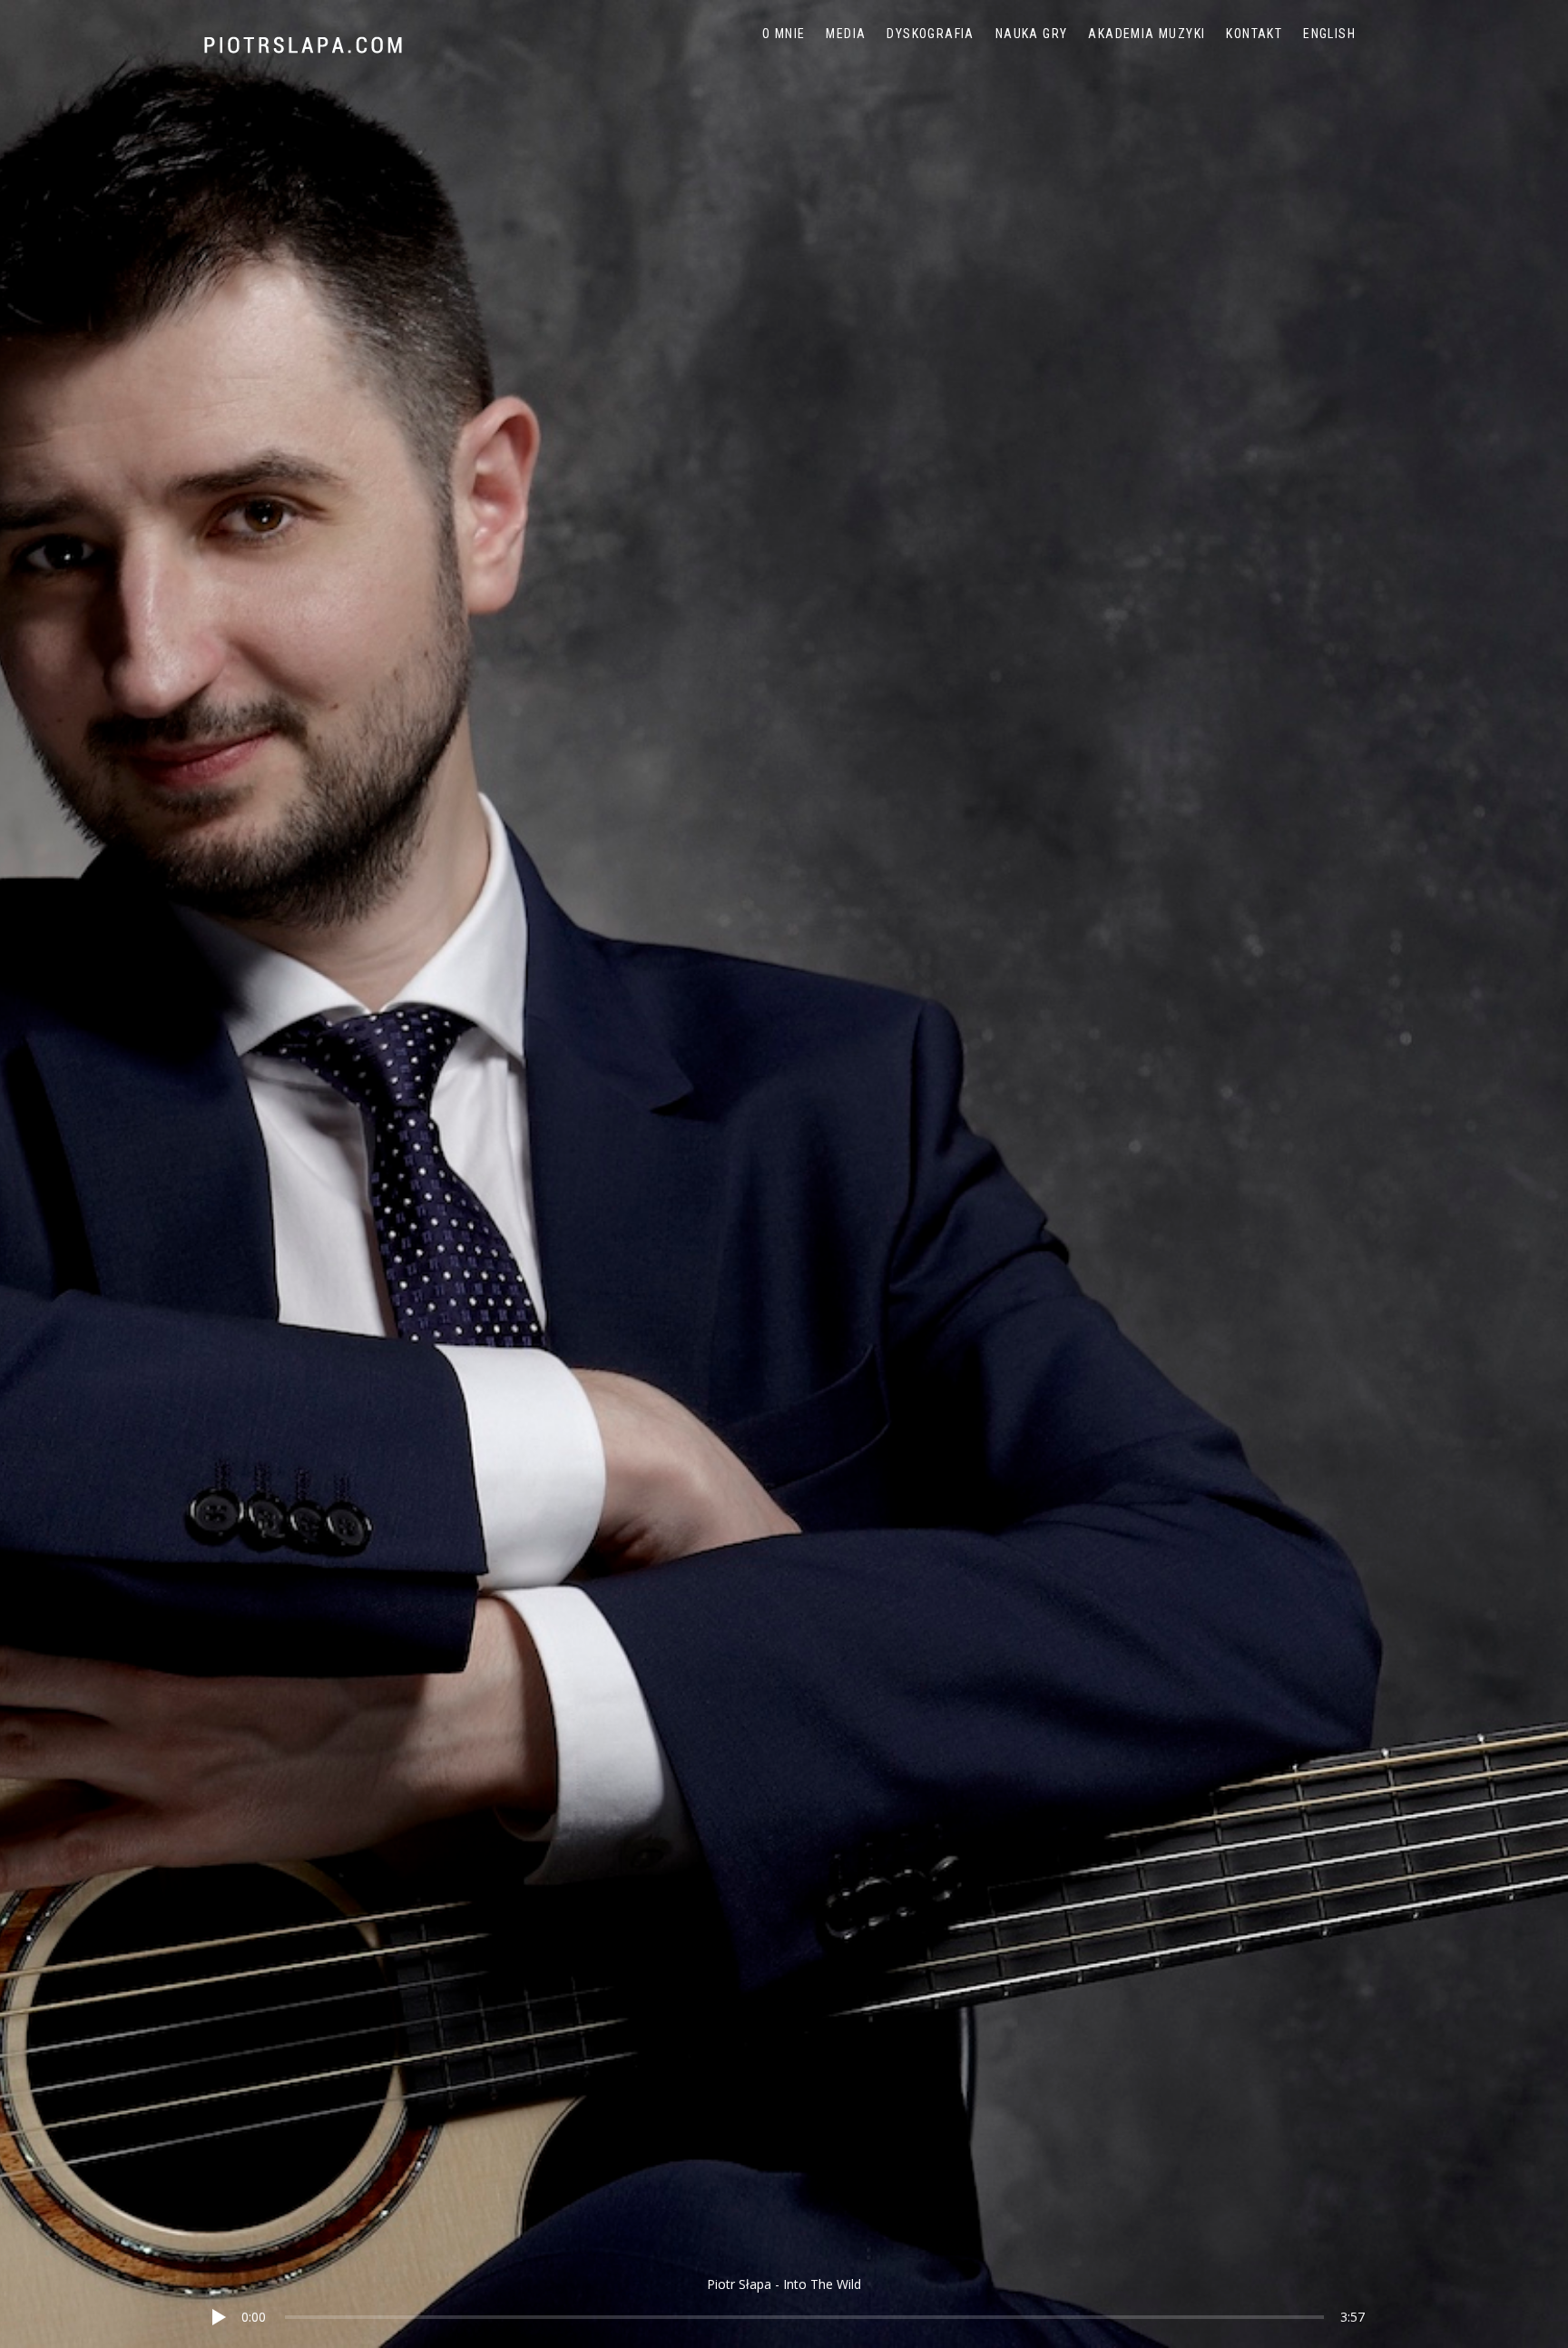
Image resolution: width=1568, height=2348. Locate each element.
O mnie (784, 34)
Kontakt (1254, 34)
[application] (784, 2303)
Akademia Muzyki (1147, 34)
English (1329, 34)
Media (846, 34)
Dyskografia (930, 34)
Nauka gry (1032, 34)
